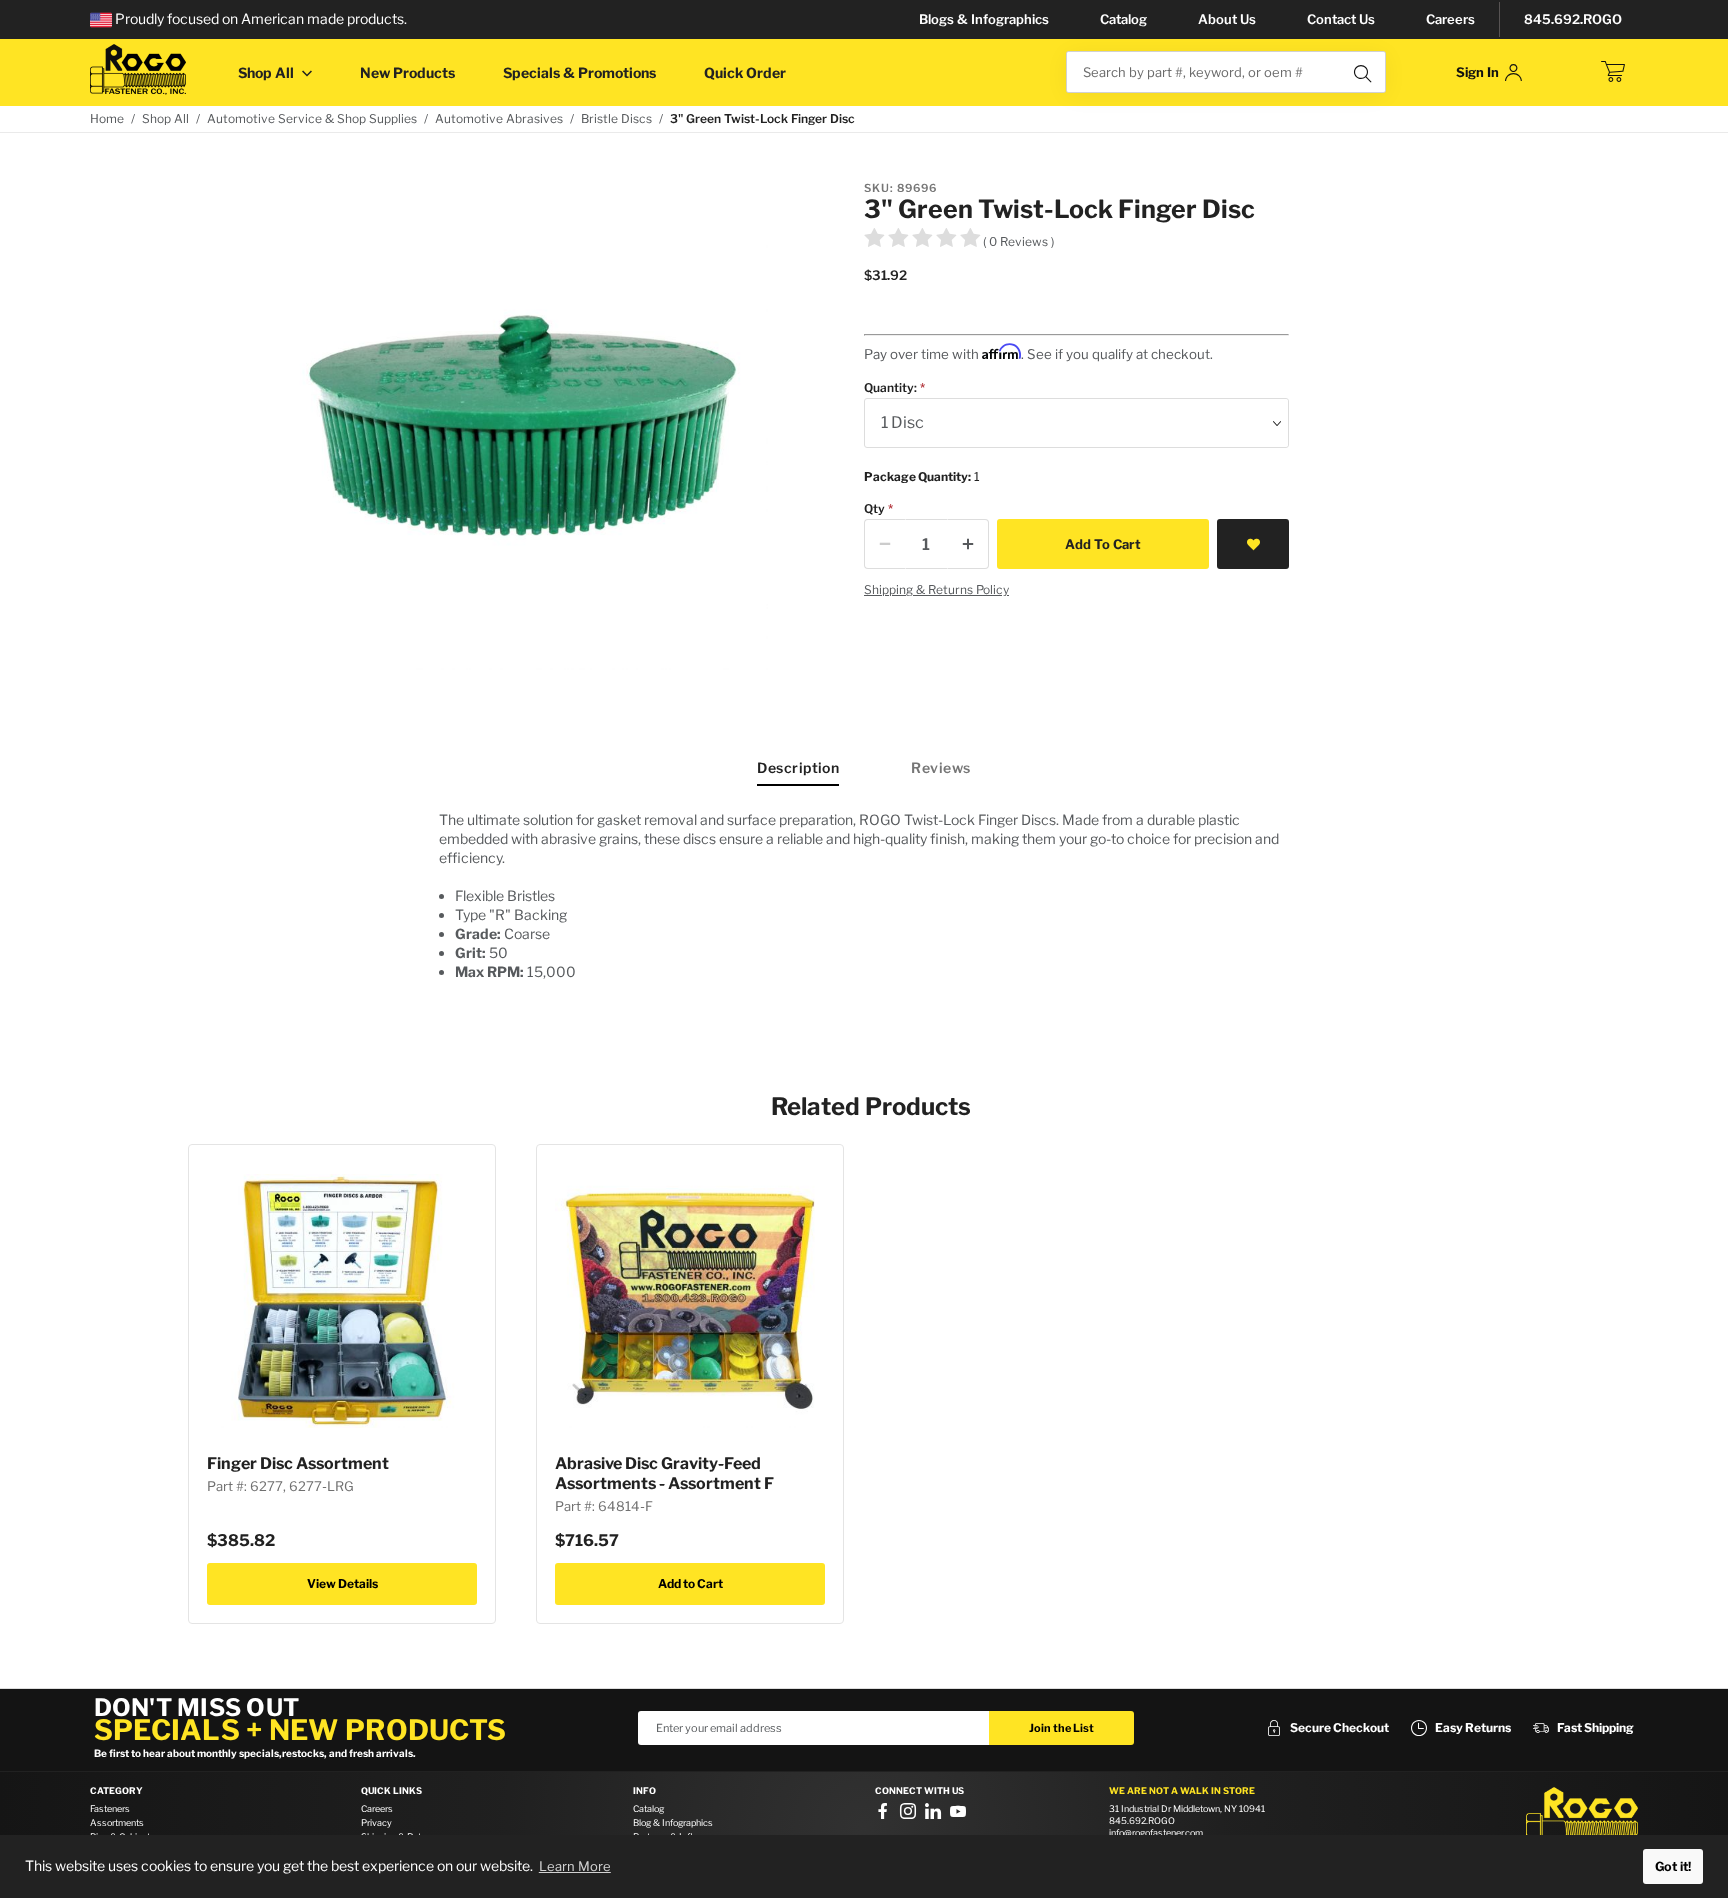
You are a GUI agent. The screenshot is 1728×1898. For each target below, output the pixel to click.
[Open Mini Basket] (1613, 72)
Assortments (117, 1822)
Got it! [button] (1673, 1866)
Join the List (1061, 1728)
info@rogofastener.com (1156, 1832)
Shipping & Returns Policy (936, 589)
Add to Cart (690, 1583)
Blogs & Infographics (984, 19)
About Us (1227, 19)
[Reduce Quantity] (885, 544)
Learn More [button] (575, 1866)
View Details (342, 1583)
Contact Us (1341, 19)
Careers (1450, 19)
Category (116, 1791)
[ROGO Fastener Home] (1582, 1817)
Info (644, 1791)
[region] (864, 903)
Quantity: (890, 387)
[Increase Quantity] (968, 544)
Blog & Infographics (673, 1822)
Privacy (376, 1822)
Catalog (1123, 19)
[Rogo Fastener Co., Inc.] (138, 69)
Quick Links (391, 1791)
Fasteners (110, 1808)
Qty (874, 508)
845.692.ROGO (1573, 19)
